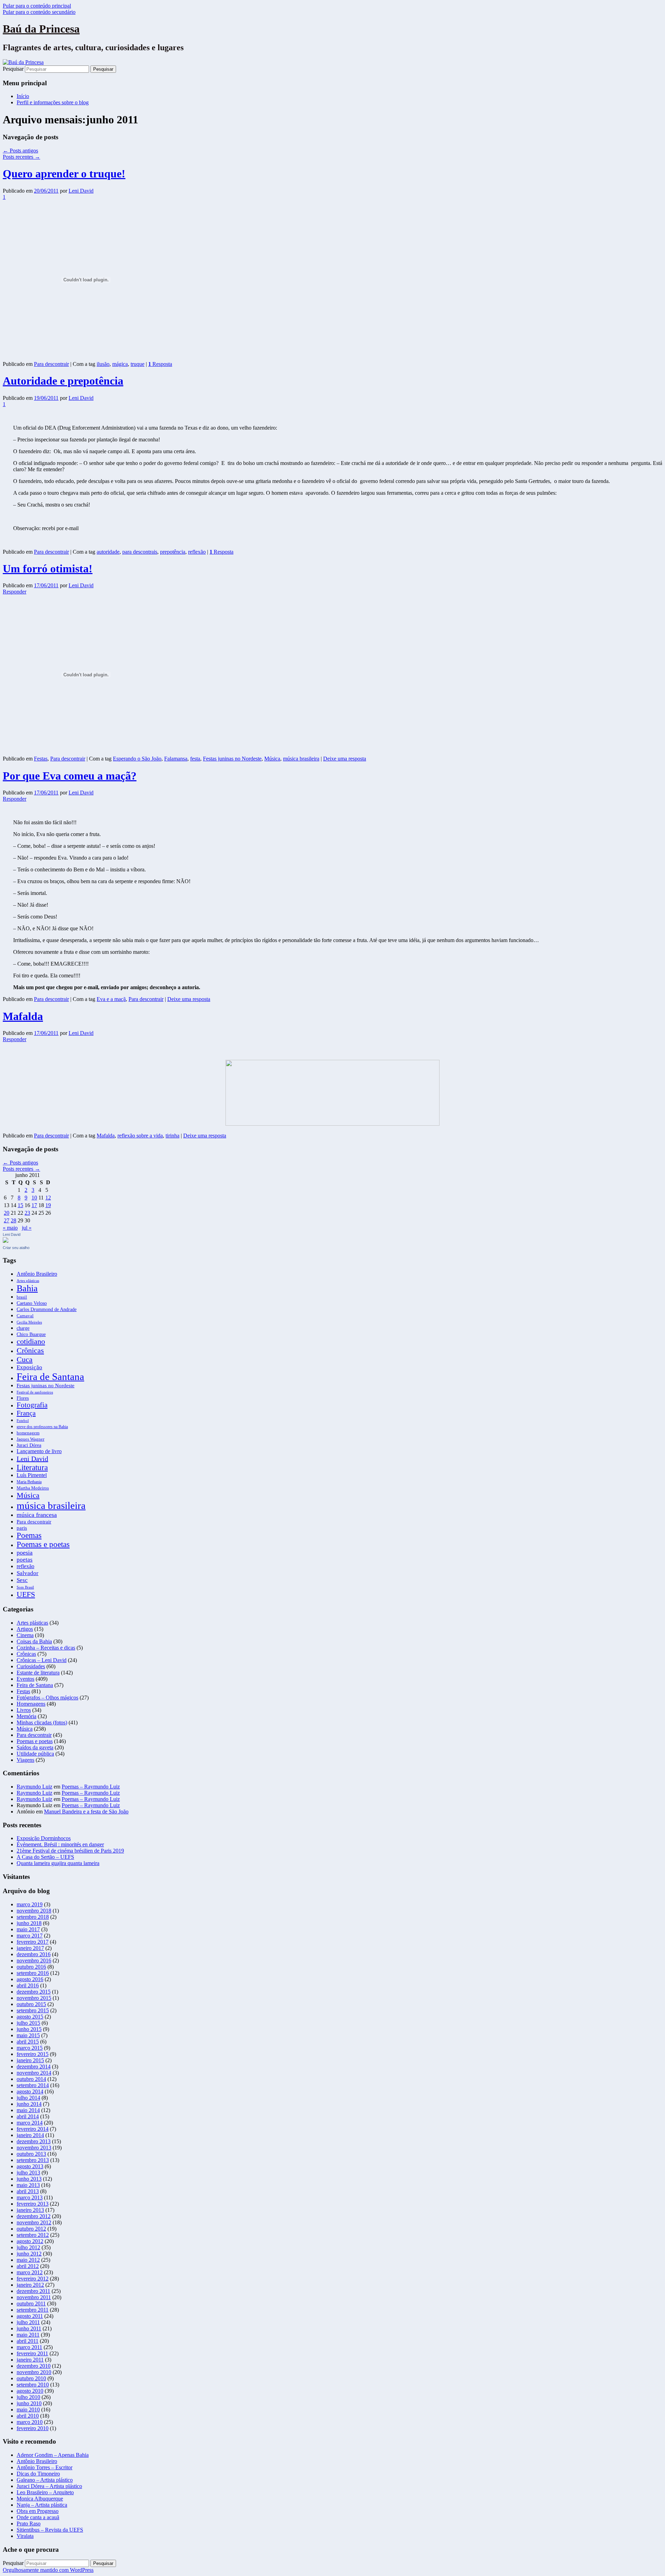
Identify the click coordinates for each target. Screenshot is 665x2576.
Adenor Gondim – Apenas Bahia (53, 2455)
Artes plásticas (28, 1281)
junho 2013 (29, 2179)
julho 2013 (28, 2173)
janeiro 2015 (30, 2060)
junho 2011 (29, 2328)
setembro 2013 (33, 2160)
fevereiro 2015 (33, 2054)
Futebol (23, 1421)
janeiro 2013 (30, 2210)
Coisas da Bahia (34, 1641)
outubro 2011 (31, 2304)
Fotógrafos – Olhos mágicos (47, 1698)
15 (20, 1205)
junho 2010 (29, 2403)
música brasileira (301, 759)
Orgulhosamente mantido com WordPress (48, 2570)
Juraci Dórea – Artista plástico (49, 2486)
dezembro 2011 (33, 2291)
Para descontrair (51, 364)
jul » (27, 1228)
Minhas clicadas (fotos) (42, 1722)
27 (7, 1220)
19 (48, 1205)
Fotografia (32, 1405)
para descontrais (140, 552)
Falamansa (176, 759)
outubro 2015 (31, 2004)
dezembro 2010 (34, 2366)
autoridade (108, 552)
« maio (10, 1228)
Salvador (28, 1573)
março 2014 (30, 2123)
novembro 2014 (34, 2073)
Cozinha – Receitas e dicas (46, 1648)
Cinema (25, 1635)
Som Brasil (25, 1587)
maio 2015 (28, 2035)
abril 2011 (28, 2341)
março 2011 (29, 2347)
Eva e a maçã (111, 999)
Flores (23, 1398)
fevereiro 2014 (33, 2129)
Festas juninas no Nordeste (232, 759)
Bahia (27, 1288)
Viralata (25, 2536)
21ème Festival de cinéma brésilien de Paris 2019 (70, 1851)
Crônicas (30, 1350)
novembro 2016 (34, 1960)
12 (48, 1198)
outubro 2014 (31, 2079)
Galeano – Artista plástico (45, 2480)
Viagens (25, 1760)
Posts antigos (20, 151)
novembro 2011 (34, 2297)
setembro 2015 (33, 2010)
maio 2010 (28, 2410)
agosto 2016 (30, 1979)
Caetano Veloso (32, 1303)
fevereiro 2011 (32, 2353)
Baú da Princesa (41, 29)
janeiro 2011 (30, 2360)
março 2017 (30, 1936)
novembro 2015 (34, 1998)
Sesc (22, 1580)
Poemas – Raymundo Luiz (91, 1787)
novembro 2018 (34, 1911)
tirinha (172, 1136)
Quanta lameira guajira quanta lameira (58, 1863)
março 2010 (30, 2422)
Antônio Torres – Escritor (45, 2467)
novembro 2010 (34, 2372)
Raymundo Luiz (34, 1787)
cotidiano (31, 1342)
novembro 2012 (34, 2222)
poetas (25, 1560)
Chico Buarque (31, 1334)
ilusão (103, 364)
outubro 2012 (31, 2229)
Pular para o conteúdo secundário (39, 12)
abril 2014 (28, 2116)
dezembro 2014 (34, 2067)
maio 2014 (28, 2110)
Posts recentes (21, 157)
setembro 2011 (33, 2310)
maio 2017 (28, 1929)
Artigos (25, 1629)
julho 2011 (28, 2322)
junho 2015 (29, 2029)
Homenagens (31, 1704)
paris (22, 1528)
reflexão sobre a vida (140, 1136)
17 (34, 1205)
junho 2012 (29, 2254)
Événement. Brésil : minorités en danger (60, 1844)
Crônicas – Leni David (42, 1660)
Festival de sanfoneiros (35, 1392)
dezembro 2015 (34, 1992)
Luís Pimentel (32, 1475)
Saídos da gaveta (35, 1747)
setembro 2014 (33, 2085)
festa (195, 759)
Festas (41, 759)
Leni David (81, 191)
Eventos (25, 1679)
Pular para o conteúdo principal (37, 6)
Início (23, 96)
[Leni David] (6, 1241)
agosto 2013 (30, 2166)
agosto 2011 (30, 2316)
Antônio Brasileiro (37, 1274)
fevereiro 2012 (33, 2279)
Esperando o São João (137, 759)
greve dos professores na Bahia (42, 1427)
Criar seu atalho (16, 1248)
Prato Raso (29, 2524)
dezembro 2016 (34, 1954)
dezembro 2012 (34, 2216)
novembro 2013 (34, 2148)
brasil (22, 1297)
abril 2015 (28, 2042)
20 (7, 1213)
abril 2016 (28, 1985)
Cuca (25, 1359)
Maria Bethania (29, 1482)
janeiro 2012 (30, 2285)
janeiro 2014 (30, 2135)
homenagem (28, 1433)
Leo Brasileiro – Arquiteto (45, 2492)
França (26, 1413)
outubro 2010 (31, 2378)
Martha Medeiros (33, 1488)
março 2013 (30, 2197)
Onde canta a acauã (38, 2517)
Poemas (29, 1535)
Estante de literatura (38, 1673)
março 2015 (30, 2048)
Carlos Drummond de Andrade (47, 1309)
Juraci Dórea (29, 1445)
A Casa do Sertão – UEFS (45, 1857)
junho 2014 (29, 2104)
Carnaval (25, 1316)
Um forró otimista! (48, 569)
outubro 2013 (31, 2154)
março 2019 (30, 1904)
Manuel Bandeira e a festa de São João (86, 1812)
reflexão (197, 552)
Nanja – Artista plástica (42, 2505)
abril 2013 (28, 2191)
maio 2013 (28, 2185)
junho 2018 (29, 1923)
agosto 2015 (30, 2017)
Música (272, 759)
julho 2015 (28, 2023)
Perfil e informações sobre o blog (53, 102)
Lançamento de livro (39, 1451)
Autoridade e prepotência (63, 381)
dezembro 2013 (34, 2141)
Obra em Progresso (38, 2511)
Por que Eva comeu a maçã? (70, 776)
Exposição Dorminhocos (44, 1838)
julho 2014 (28, 2098)
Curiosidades (31, 1666)
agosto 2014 (30, 2091)
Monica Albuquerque (40, 2499)
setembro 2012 (33, 2235)
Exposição (29, 1367)
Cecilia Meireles (29, 1322)
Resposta (160, 364)
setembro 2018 (33, 1917)
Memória (26, 1716)
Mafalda (23, 1016)
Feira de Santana (50, 1377)
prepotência (173, 552)
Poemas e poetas (43, 1544)
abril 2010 (28, 2416)
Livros (24, 1710)
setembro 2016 (33, 1973)
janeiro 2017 (30, 1948)
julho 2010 (28, 2397)
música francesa (37, 1515)
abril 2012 (28, 2266)
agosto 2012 (30, 2241)
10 (34, 1198)
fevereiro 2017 (33, 1942)
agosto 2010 (30, 2391)
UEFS (26, 1594)
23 (27, 1213)
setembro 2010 (33, 2385)
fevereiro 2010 (33, 2428)
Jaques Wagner (30, 1439)
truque (138, 364)
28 (14, 1220)
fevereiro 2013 (33, 2204)
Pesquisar (13, 69)
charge (23, 1328)
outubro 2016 (31, 1967)
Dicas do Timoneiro (38, 2474)
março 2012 (30, 2272)
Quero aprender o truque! (64, 174)
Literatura (32, 1467)
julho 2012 (28, 2247)
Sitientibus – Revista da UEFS (50, 2530)
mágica (120, 364)
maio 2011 (28, 2335)
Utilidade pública (35, 1754)
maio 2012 (28, 2260)
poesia (25, 1553)
